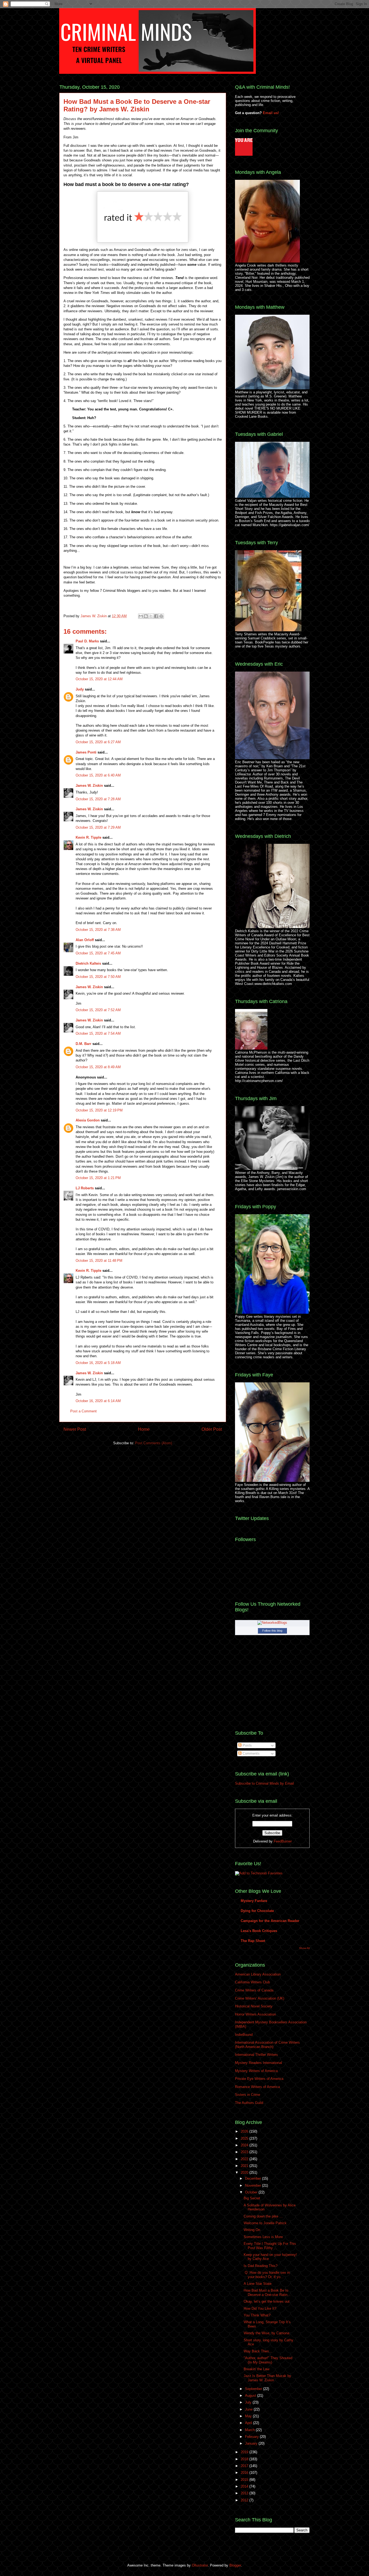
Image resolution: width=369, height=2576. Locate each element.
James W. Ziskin (94, 616)
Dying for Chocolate (257, 1911)
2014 (245, 2486)
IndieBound (244, 2035)
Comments (251, 1753)
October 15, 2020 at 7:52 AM (98, 1010)
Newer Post (75, 1429)
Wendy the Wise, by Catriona (266, 2333)
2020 (245, 2172)
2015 (245, 2480)
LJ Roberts (85, 1188)
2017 (245, 2466)
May (249, 2416)
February (252, 2437)
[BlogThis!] (146, 616)
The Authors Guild (249, 2103)
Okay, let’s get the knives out (267, 2301)
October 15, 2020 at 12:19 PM (99, 1110)
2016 (245, 2473)
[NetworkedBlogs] (272, 1623)
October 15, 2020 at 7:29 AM (98, 827)
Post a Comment (83, 1411)
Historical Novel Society (254, 2006)
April (249, 2423)
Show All (304, 1948)
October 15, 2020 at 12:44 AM (99, 679)
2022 (245, 2159)
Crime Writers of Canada (254, 1990)
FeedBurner (283, 1841)
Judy (80, 689)
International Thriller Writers (256, 2055)
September (254, 2389)
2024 (245, 2145)
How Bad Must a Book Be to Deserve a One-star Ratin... (267, 2293)
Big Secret (252, 2198)
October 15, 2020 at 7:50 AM (98, 977)
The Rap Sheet (253, 1941)
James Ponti (86, 752)
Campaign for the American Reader (270, 1921)
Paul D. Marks (87, 641)
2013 (245, 2493)
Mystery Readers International (259, 2063)
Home (144, 1429)
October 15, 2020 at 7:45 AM (98, 953)
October (252, 2192)
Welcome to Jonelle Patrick (265, 2223)
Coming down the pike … (263, 2216)
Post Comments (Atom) (154, 1443)
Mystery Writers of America (256, 2071)
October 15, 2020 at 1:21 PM (98, 1178)
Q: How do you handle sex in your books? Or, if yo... (267, 2275)
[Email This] (141, 616)
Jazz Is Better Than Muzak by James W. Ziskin (267, 2378)
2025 (245, 2138)
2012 (245, 2500)
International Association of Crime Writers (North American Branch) (267, 2045)
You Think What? (257, 2315)
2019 (245, 2452)
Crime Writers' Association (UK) (260, 1998)
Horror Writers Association (255, 2014)
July (249, 2402)
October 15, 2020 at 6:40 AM (98, 775)
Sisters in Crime (248, 2095)
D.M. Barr (83, 1044)
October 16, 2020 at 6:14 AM (98, 1401)
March (250, 2430)
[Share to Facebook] (156, 616)
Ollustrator (200, 2565)
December (254, 2178)
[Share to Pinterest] (161, 616)
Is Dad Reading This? (261, 2266)
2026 (245, 2131)
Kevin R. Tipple (88, 837)
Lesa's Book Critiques (259, 1931)
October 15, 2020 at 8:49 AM (98, 1067)
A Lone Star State (258, 2284)
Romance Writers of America (257, 2087)
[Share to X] (151, 616)
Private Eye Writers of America (259, 2079)
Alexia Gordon (88, 1120)
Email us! (271, 113)
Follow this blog (272, 1631)
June (249, 2409)
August (251, 2396)
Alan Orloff (85, 940)
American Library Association (258, 1974)
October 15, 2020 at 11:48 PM (99, 1261)
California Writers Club (252, 1982)
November (254, 2185)
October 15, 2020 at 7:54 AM (98, 1033)
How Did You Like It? (260, 2308)
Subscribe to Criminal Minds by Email (264, 1783)
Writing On (252, 2230)
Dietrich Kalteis (88, 963)
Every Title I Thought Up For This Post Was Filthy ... (270, 2246)
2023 (245, 2152)
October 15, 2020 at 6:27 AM (98, 742)
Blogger (235, 2565)
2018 (245, 2459)
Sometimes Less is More (263, 2237)
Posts (247, 1745)
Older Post (212, 1429)
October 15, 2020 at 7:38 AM (98, 930)
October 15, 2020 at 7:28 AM (98, 799)
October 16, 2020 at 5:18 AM (98, 1363)
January (252, 2443)
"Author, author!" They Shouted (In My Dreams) (268, 2360)
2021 (245, 2166)
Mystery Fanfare (254, 1901)
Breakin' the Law (256, 2369)
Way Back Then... (258, 2351)
